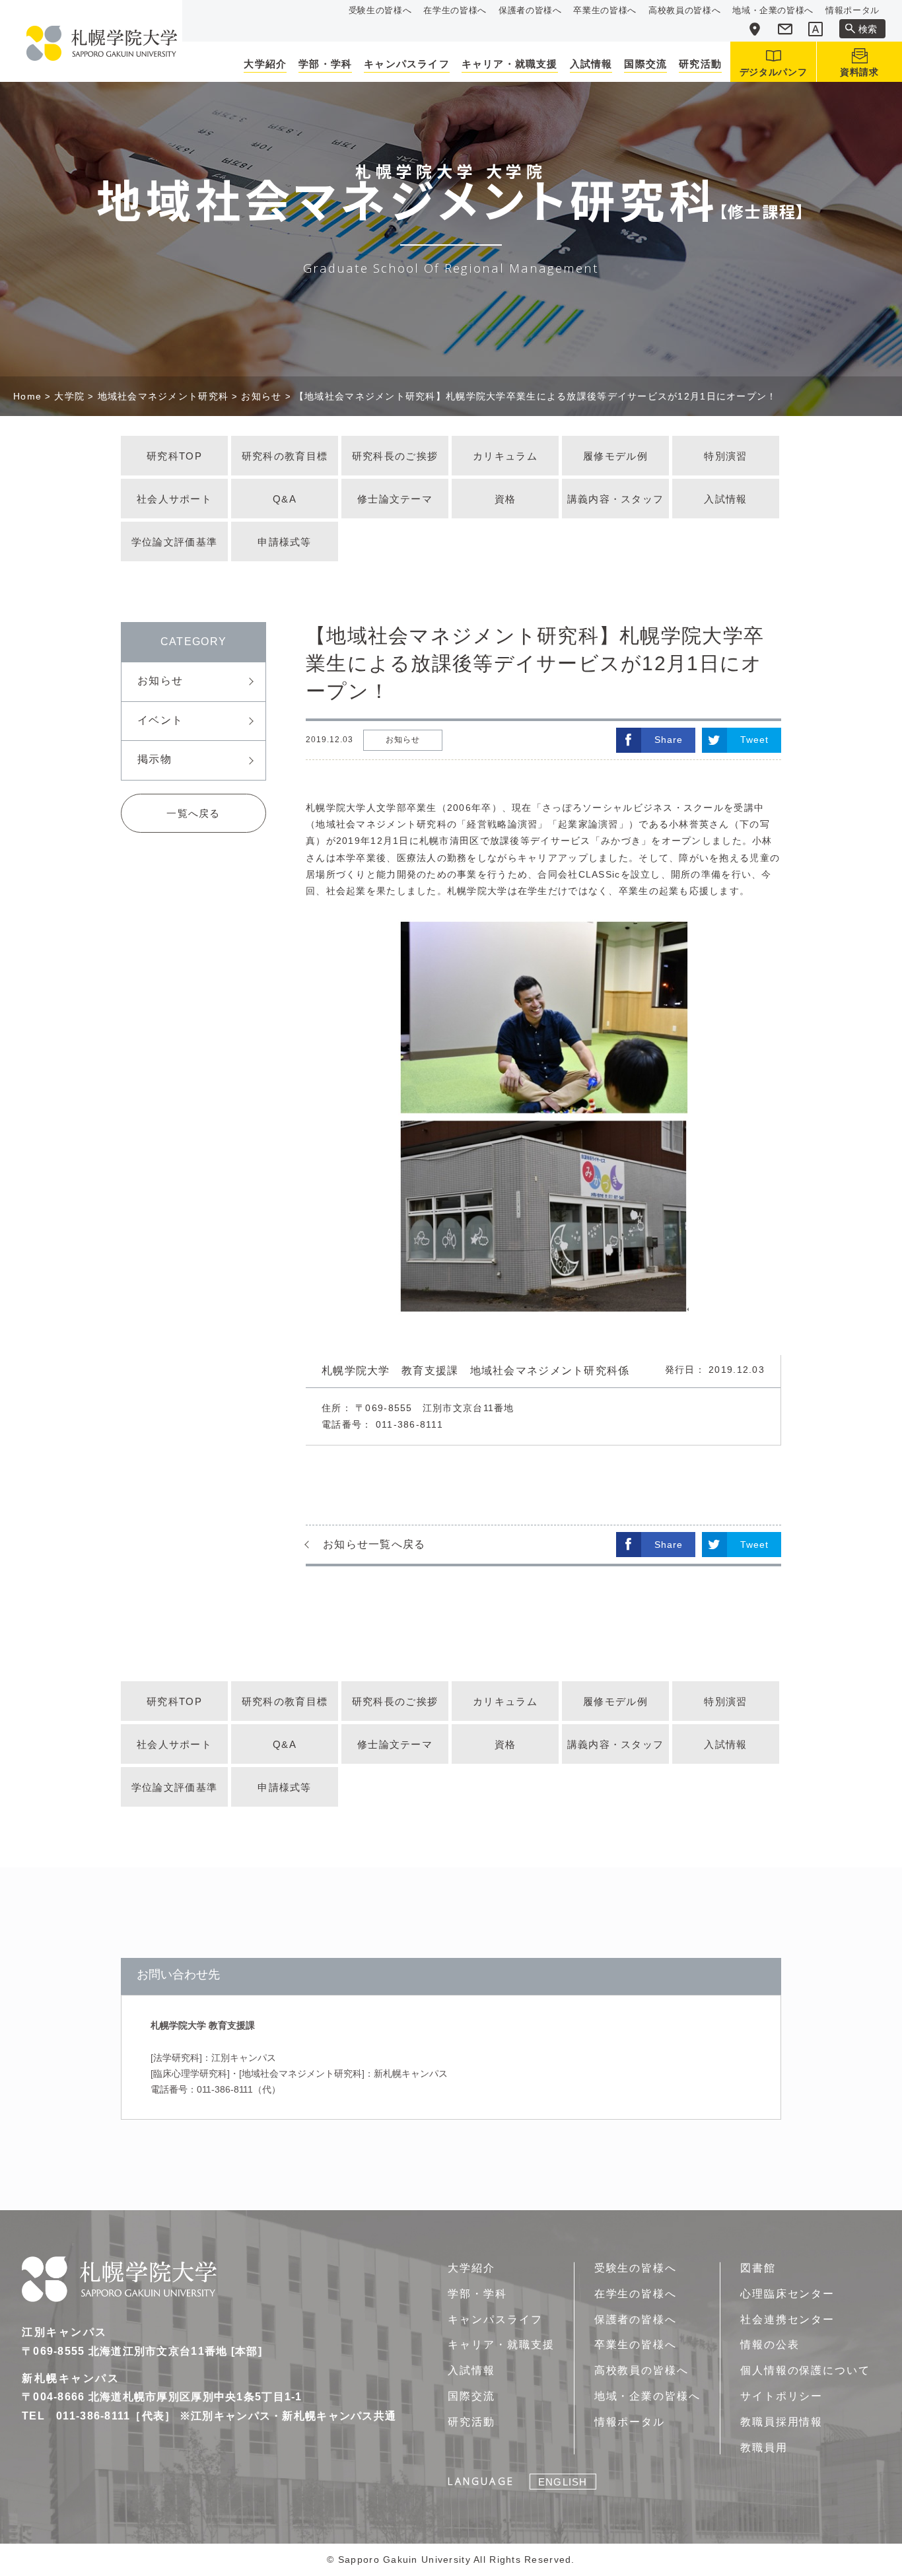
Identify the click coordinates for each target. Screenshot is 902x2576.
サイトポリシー (781, 2396)
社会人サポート (174, 499)
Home (27, 396)
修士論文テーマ (395, 499)
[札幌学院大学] (102, 43)
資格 (505, 499)
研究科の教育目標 (285, 456)
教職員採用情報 (781, 2422)
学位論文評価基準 (174, 542)
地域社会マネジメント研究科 (163, 396)
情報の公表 (770, 2345)
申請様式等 (284, 542)
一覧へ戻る (193, 813)
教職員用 (764, 2448)
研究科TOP (174, 456)
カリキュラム (505, 456)
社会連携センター (787, 2319)
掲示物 (155, 759)
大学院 (69, 396)
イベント (160, 720)
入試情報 (725, 499)
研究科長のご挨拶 (395, 456)
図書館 (758, 2268)
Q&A (285, 499)
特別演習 (725, 456)
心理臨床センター (787, 2294)
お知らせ (261, 396)
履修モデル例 (615, 456)
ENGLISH (563, 2482)
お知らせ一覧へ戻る (374, 1544)
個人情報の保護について (805, 2370)
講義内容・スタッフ (616, 499)
